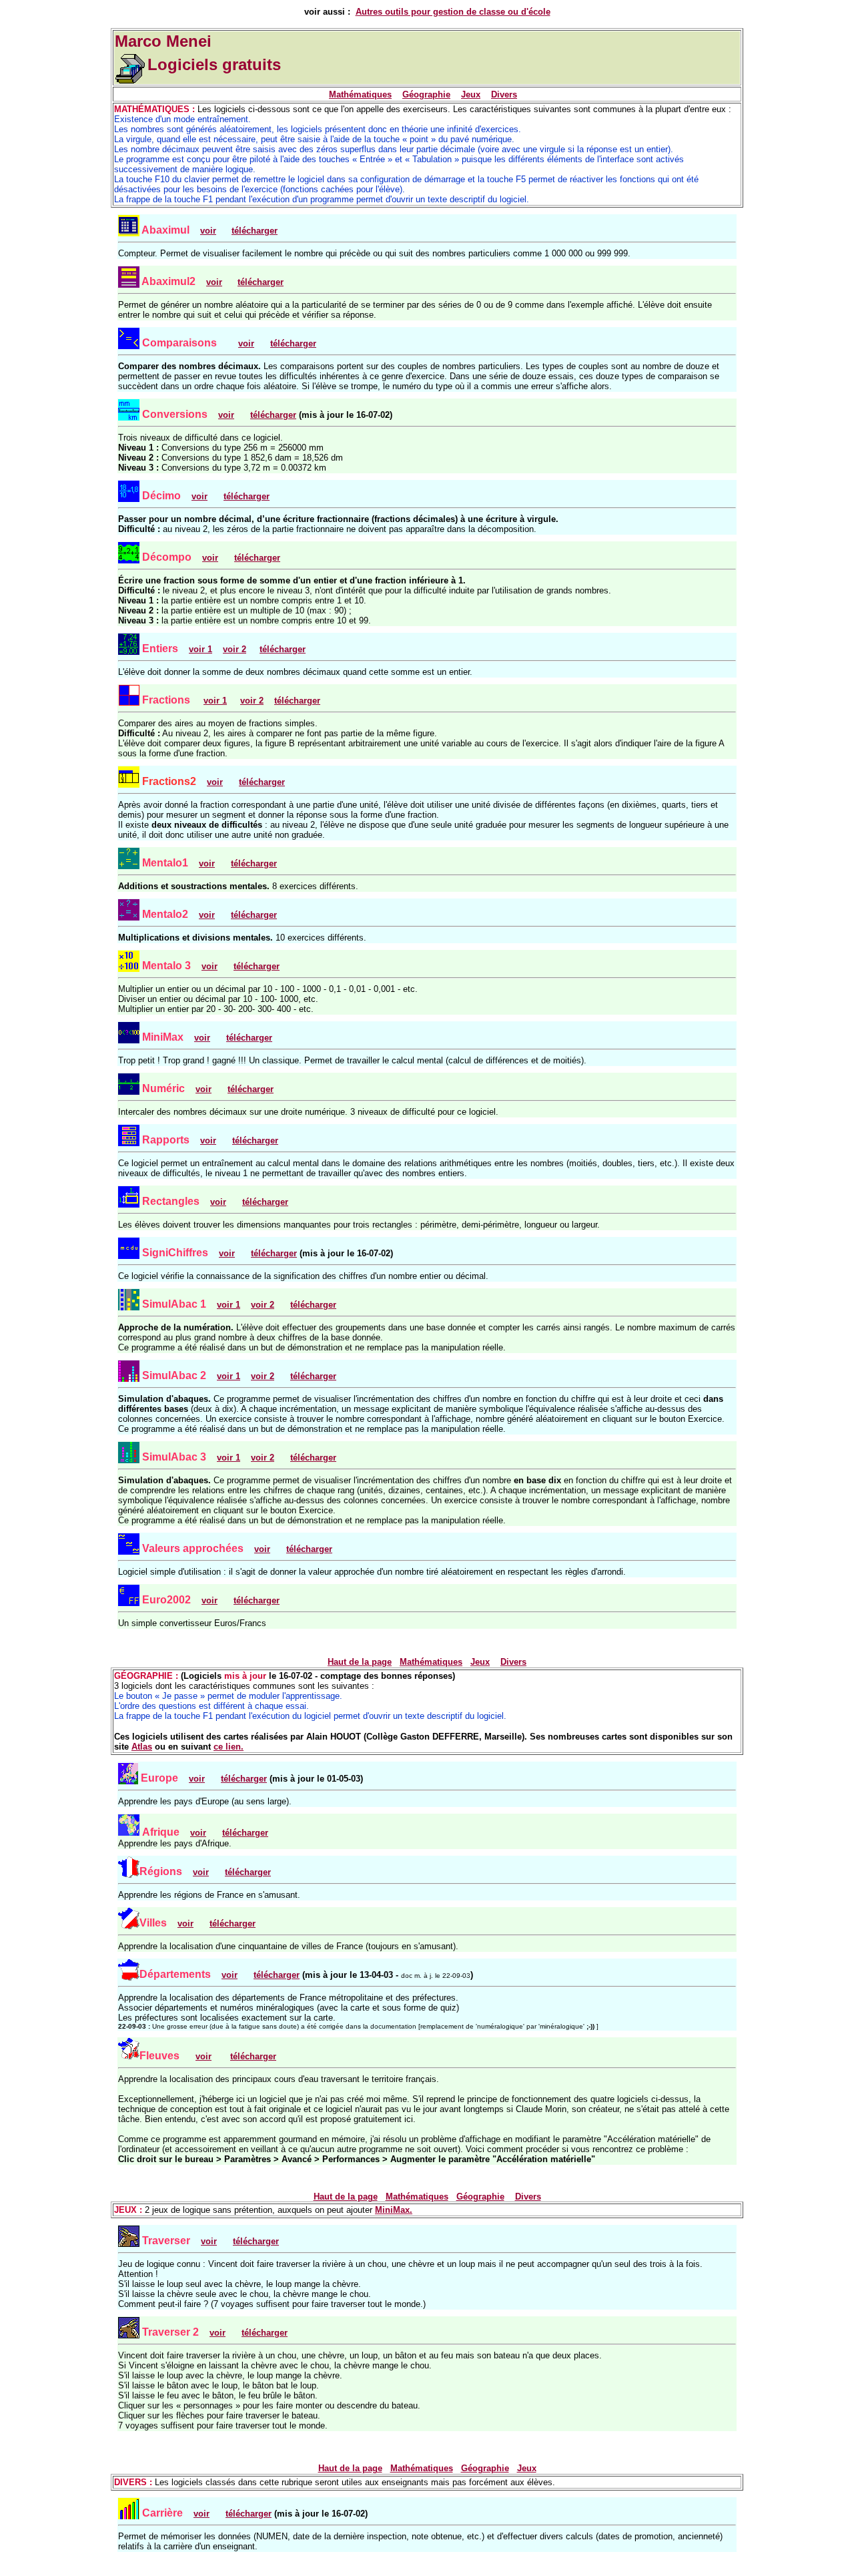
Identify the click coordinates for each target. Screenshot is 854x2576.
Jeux (471, 94)
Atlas (142, 1747)
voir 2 (252, 701)
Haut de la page (360, 1662)
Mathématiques (360, 94)
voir (207, 863)
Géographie (426, 94)
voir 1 (215, 701)
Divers (504, 94)
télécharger (255, 231)
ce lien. (229, 1747)
